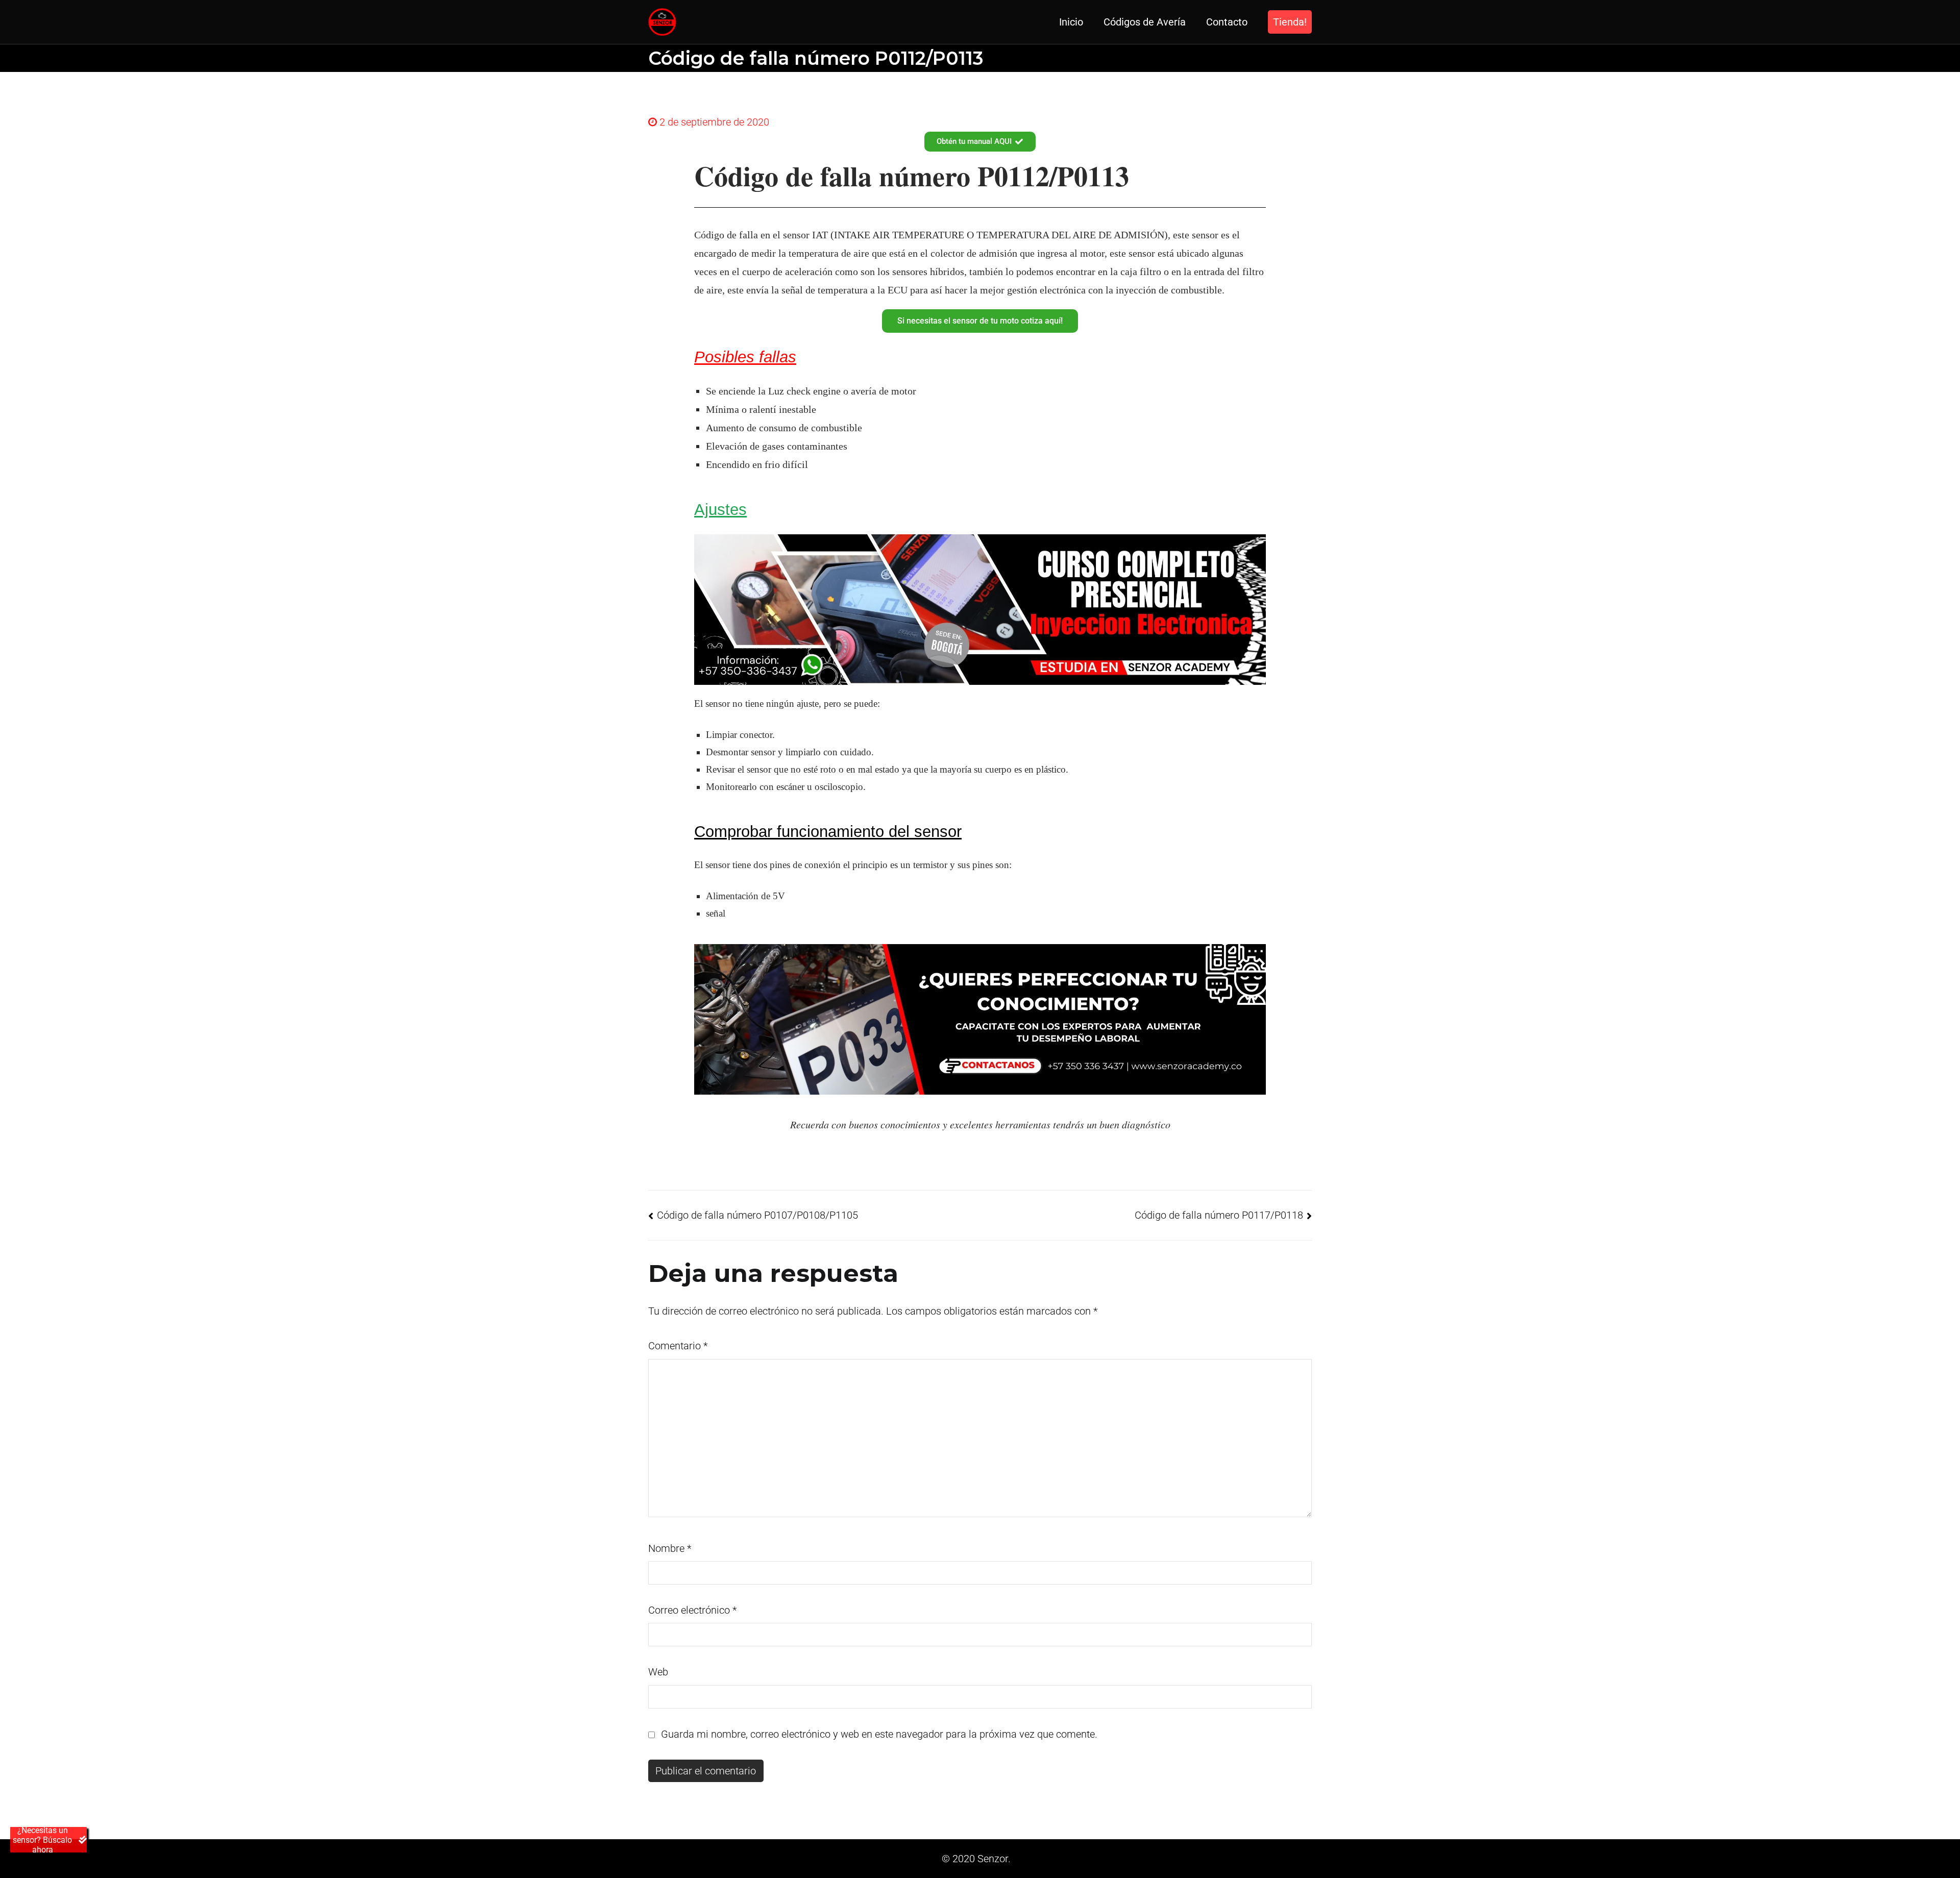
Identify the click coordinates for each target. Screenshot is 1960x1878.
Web (658, 1672)
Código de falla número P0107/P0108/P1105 (757, 1215)
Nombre (670, 1548)
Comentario (678, 1346)
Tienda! (1290, 22)
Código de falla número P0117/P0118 (1219, 1215)
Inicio (1071, 22)
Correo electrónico (692, 1610)
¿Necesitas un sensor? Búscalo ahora (42, 1840)
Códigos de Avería (1145, 22)
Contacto (1227, 22)
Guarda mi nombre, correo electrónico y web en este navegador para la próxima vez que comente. (879, 1734)
